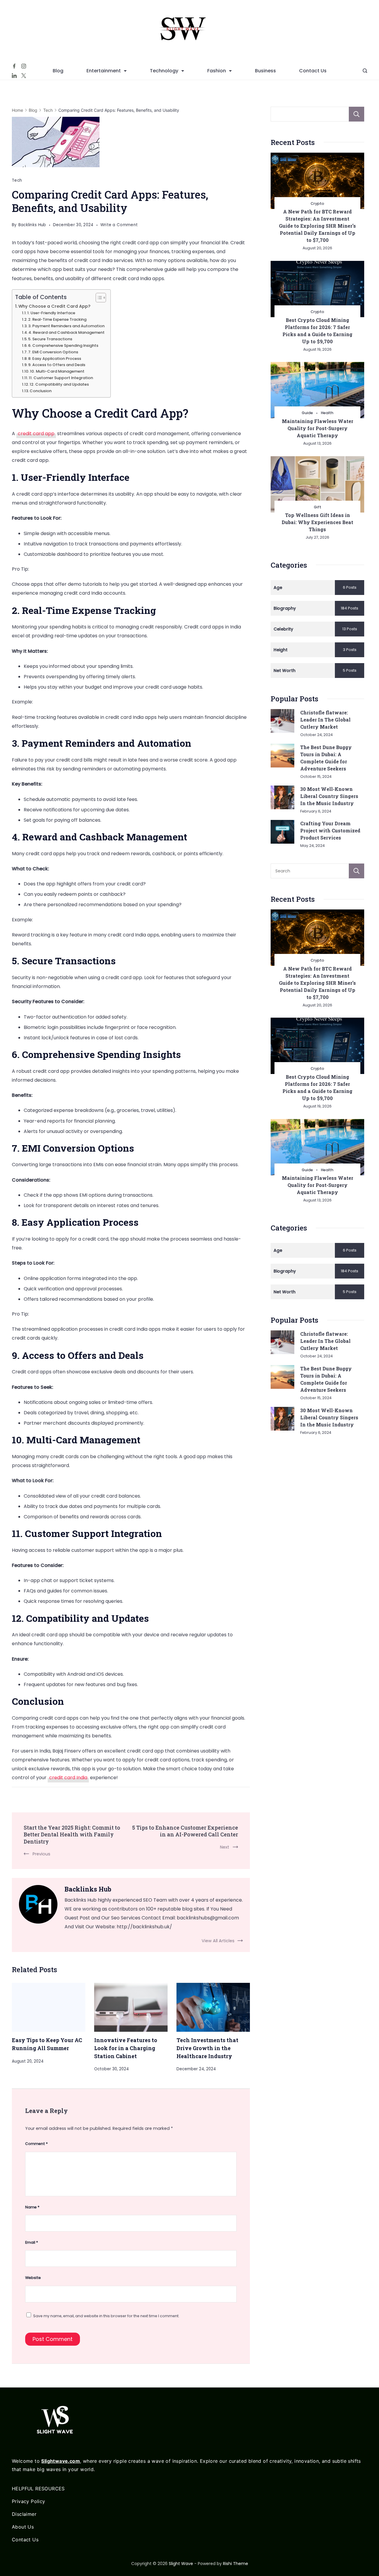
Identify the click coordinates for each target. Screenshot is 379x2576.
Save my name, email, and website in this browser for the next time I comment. (106, 2316)
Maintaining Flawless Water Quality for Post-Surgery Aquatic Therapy (318, 428)
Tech (17, 180)
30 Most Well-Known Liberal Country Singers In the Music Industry (329, 796)
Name (32, 2207)
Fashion (217, 71)
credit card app (36, 434)
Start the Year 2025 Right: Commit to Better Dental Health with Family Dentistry (72, 1834)
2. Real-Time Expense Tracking (57, 319)
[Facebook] (14, 66)
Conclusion (41, 391)
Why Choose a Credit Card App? (54, 306)
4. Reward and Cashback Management (66, 332)
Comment (36, 2144)
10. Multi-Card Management (57, 371)
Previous (41, 1854)
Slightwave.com (61, 2461)
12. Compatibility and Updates (59, 384)
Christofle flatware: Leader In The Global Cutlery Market (325, 720)
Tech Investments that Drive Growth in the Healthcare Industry (207, 2048)
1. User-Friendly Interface (51, 313)
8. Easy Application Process (55, 359)
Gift (318, 507)
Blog (58, 71)
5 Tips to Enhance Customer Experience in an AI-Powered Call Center (185, 1831)
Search (356, 114)
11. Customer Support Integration (61, 378)
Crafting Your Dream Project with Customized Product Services (330, 830)
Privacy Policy (29, 2501)
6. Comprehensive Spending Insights (63, 345)
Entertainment (104, 71)
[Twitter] (24, 76)
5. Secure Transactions (50, 339)
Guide (307, 413)
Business (265, 71)
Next (225, 1847)
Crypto (317, 204)
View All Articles (218, 1941)
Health (327, 413)
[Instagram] (24, 66)
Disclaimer (24, 2514)
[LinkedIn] (14, 76)
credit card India (68, 1778)
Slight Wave (181, 2564)
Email (32, 2242)
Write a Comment (119, 226)
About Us (23, 2527)
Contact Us (313, 71)
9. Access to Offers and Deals (57, 365)
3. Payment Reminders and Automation (66, 326)
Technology (164, 71)
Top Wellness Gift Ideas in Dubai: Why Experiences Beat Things (317, 522)
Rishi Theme (236, 2564)
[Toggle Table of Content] (98, 298)
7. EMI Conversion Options (53, 352)
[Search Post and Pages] (365, 71)
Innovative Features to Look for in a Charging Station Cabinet (126, 2048)
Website (33, 2278)
